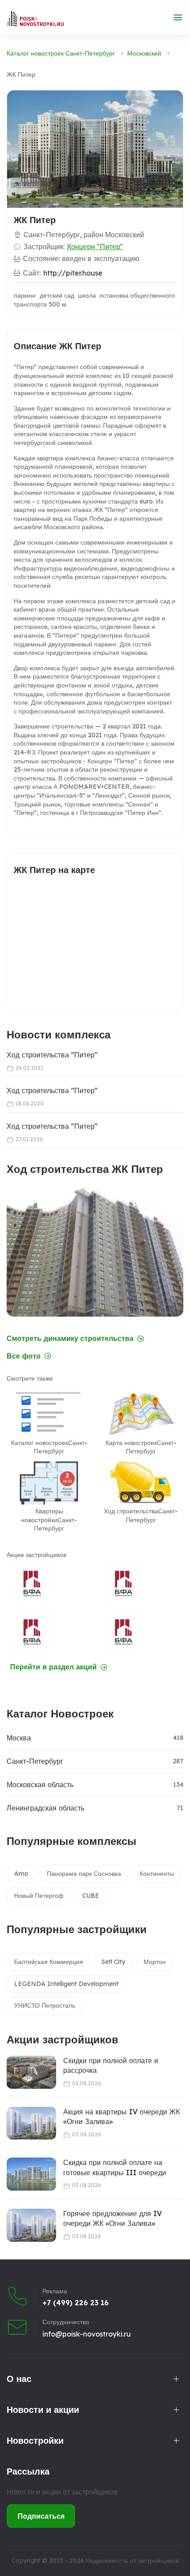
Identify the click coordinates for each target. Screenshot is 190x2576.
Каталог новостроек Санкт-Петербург (61, 53)
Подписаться (41, 2516)
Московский (144, 53)
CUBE (91, 1896)
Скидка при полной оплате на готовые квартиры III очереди (115, 2167)
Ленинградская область (46, 1808)
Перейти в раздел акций (53, 1667)
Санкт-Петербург (35, 1761)
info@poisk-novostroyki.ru (87, 2334)
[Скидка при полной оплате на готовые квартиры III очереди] (31, 2174)
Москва (19, 1738)
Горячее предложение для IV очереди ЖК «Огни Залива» (112, 2218)
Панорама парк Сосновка (84, 1874)
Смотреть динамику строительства (70, 1338)
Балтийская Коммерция (49, 1962)
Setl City (113, 1962)
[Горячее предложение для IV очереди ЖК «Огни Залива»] (31, 2225)
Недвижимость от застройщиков (132, 2561)
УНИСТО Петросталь (45, 2005)
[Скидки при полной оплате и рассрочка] (31, 2072)
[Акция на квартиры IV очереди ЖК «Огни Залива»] (31, 2123)
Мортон (155, 1962)
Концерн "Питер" (95, 246)
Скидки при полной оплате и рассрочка (111, 2065)
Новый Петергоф (39, 1896)
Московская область (40, 1785)
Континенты (157, 1874)
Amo (21, 1874)
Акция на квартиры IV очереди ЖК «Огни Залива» (122, 2117)
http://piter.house (73, 273)
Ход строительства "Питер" (52, 1055)
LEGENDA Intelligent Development (66, 1984)
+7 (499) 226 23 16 (76, 2303)
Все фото (24, 1356)
